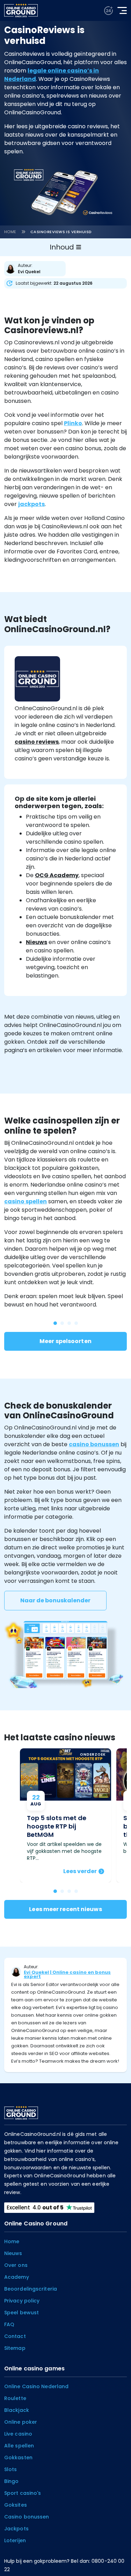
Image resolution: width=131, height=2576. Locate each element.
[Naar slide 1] (62, 1891)
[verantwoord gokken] (108, 11)
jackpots (31, 504)
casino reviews (37, 742)
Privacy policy (22, 2301)
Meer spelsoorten (65, 1341)
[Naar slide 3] (76, 1891)
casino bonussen (94, 1444)
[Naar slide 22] (76, 1323)
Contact (15, 2336)
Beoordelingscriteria (31, 2289)
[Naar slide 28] (55, 1323)
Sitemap (15, 2348)
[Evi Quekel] (36, 269)
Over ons (16, 2265)
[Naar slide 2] (69, 1891)
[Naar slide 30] (69, 1323)
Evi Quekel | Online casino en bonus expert (67, 1974)
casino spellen (26, 1201)
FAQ (9, 2324)
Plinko (73, 423)
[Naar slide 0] (55, 1891)
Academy (17, 2277)
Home (10, 232)
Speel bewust (21, 2313)
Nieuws (37, 942)
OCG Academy (57, 875)
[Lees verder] (65, 1815)
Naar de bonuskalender (55, 1600)
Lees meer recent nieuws (65, 1909)
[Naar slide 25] (62, 1323)
